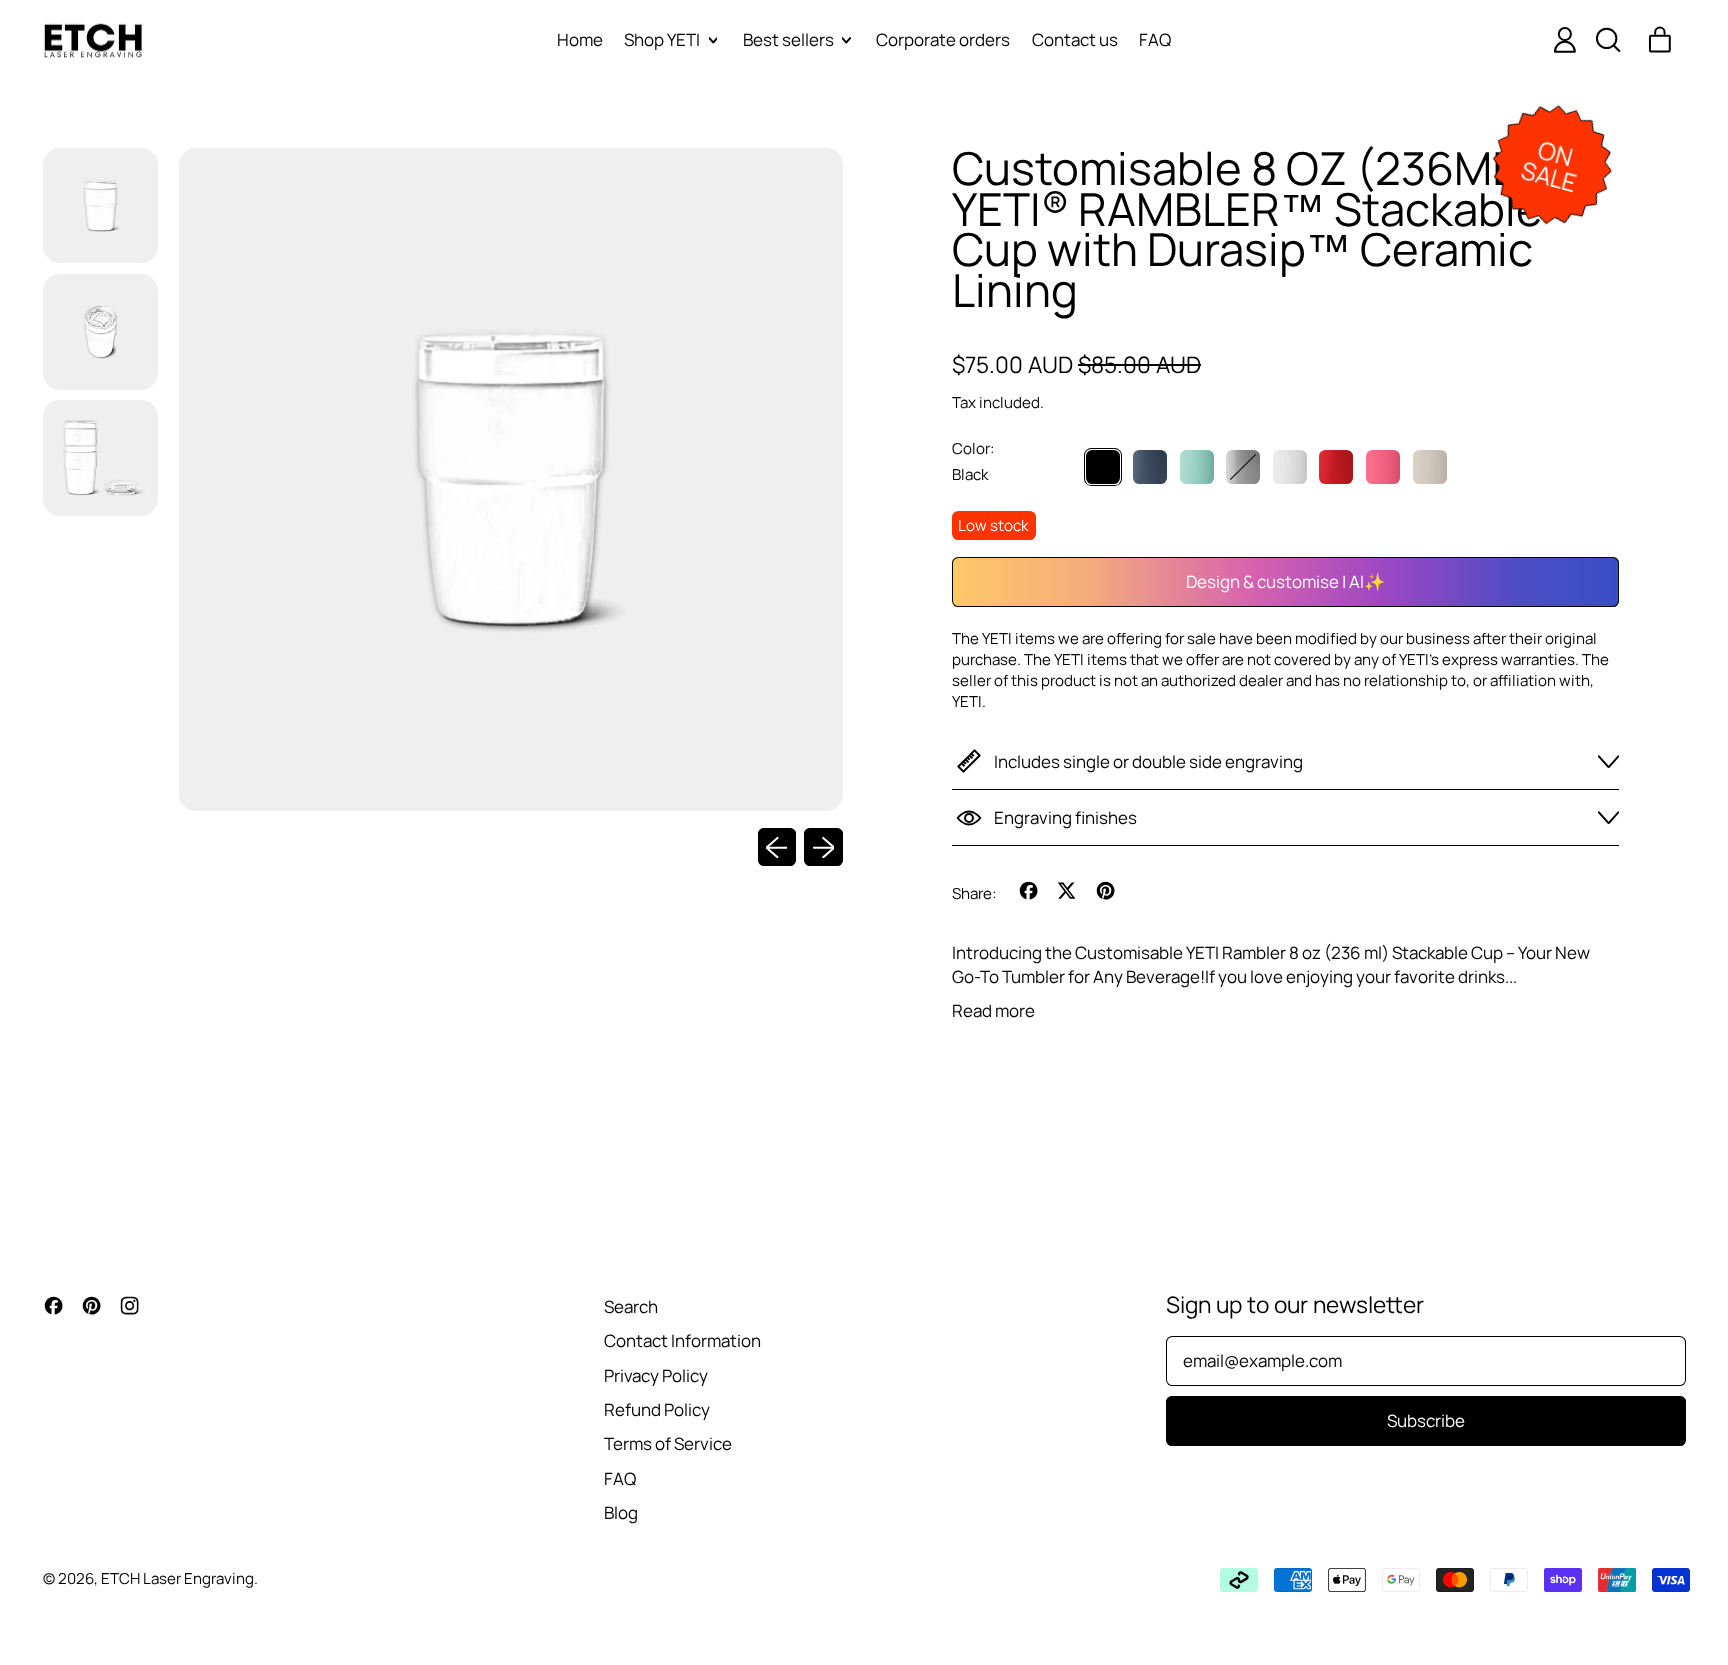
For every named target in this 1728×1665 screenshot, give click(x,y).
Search (631, 1306)
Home (580, 39)
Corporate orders (943, 39)
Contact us (1075, 39)
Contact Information (682, 1340)
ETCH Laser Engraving (177, 1578)
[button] (1607, 40)
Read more (993, 1010)
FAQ (1155, 39)
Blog (621, 1512)
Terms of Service (668, 1443)
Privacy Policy (656, 1375)
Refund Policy (657, 1409)
